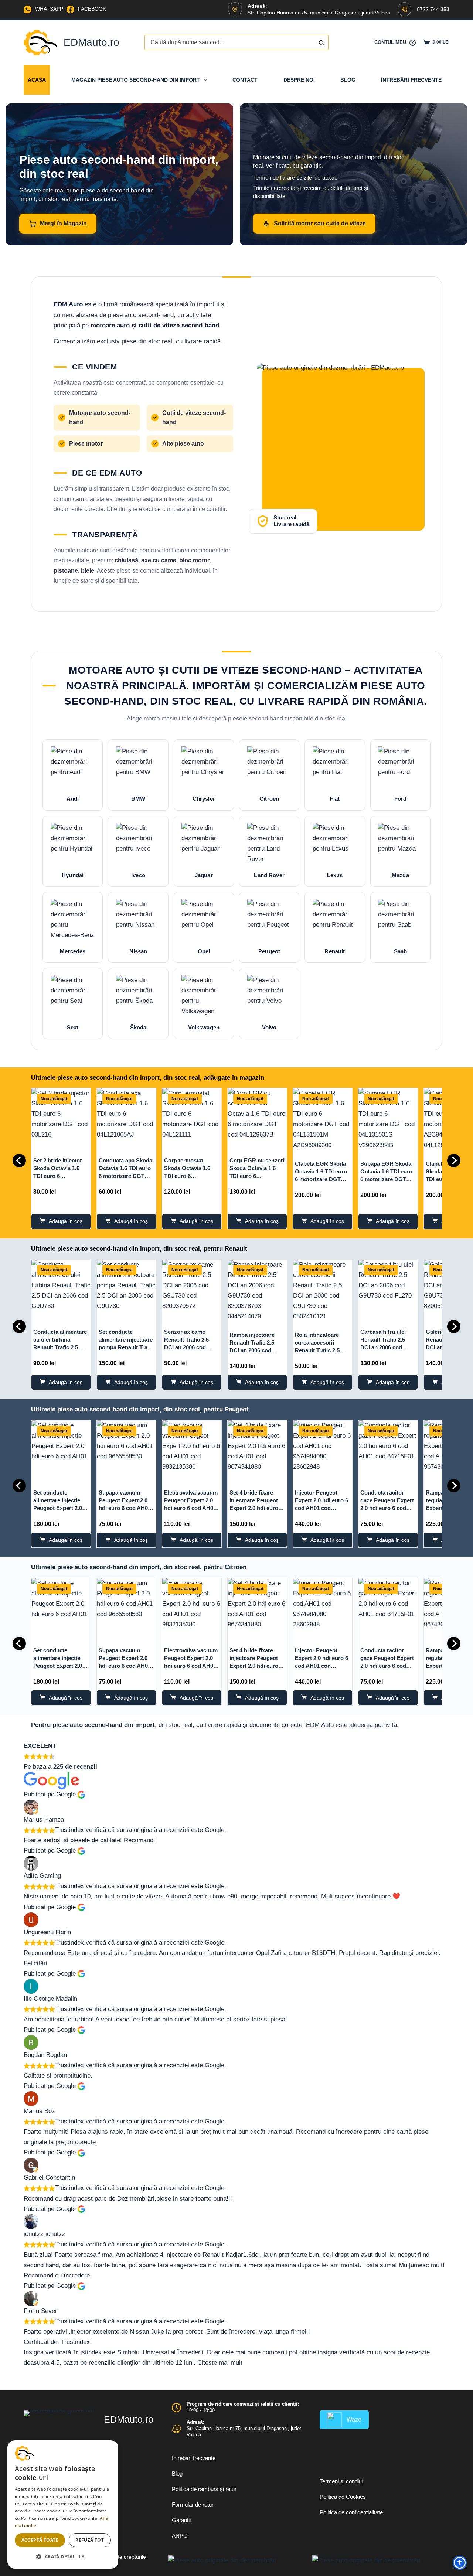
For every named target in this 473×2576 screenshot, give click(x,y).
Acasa (37, 80)
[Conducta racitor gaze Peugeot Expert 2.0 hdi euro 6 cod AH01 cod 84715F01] (388, 1450)
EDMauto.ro (91, 42)
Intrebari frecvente (194, 2458)
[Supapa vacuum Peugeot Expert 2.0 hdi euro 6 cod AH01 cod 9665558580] (126, 1450)
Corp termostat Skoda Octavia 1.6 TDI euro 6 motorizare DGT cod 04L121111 (190, 1176)
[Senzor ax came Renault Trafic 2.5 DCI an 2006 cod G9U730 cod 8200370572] (192, 1289)
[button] (63, 2557)
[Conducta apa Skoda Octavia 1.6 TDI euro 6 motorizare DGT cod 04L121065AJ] (126, 1118)
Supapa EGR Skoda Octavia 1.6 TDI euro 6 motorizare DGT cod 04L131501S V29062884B (386, 1179)
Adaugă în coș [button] (66, 1221)
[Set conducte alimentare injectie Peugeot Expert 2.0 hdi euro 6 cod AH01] (61, 1450)
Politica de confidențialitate (351, 2512)
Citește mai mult (220, 2363)
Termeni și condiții (341, 2481)
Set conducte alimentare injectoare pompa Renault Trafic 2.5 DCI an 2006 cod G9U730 (126, 1347)
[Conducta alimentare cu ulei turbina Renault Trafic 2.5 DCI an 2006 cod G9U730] (61, 1289)
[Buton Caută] (321, 42)
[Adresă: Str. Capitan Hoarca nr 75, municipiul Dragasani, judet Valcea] (176, 2429)
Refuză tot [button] (90, 2540)
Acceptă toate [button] (40, 2540)
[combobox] (229, 42)
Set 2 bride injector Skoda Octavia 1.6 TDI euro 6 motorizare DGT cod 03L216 (59, 1176)
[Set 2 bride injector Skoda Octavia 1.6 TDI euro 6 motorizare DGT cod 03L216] (61, 1118)
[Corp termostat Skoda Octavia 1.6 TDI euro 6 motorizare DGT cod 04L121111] (192, 1118)
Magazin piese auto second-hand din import (136, 80)
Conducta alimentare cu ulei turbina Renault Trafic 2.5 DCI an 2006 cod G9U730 (60, 1347)
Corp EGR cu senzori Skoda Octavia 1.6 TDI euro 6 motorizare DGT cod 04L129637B (257, 1176)
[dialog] (63, 2505)
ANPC (180, 2536)
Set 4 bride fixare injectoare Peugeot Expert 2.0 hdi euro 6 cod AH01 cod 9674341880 (256, 1508)
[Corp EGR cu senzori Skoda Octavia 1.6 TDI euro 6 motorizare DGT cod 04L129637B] (257, 1118)
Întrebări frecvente (411, 80)
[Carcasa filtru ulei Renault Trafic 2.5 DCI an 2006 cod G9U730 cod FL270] (388, 1289)
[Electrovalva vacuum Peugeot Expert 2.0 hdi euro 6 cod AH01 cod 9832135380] (192, 1450)
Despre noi (299, 80)
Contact (245, 80)
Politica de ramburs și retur (204, 2489)
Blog (348, 80)
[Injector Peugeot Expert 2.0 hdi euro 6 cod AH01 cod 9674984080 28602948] (323, 1450)
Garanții (181, 2520)
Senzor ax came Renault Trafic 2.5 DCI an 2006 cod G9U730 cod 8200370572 (186, 1347)
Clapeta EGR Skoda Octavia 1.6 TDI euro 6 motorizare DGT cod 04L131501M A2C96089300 (321, 1179)
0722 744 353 (433, 9)
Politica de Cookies (343, 2497)
